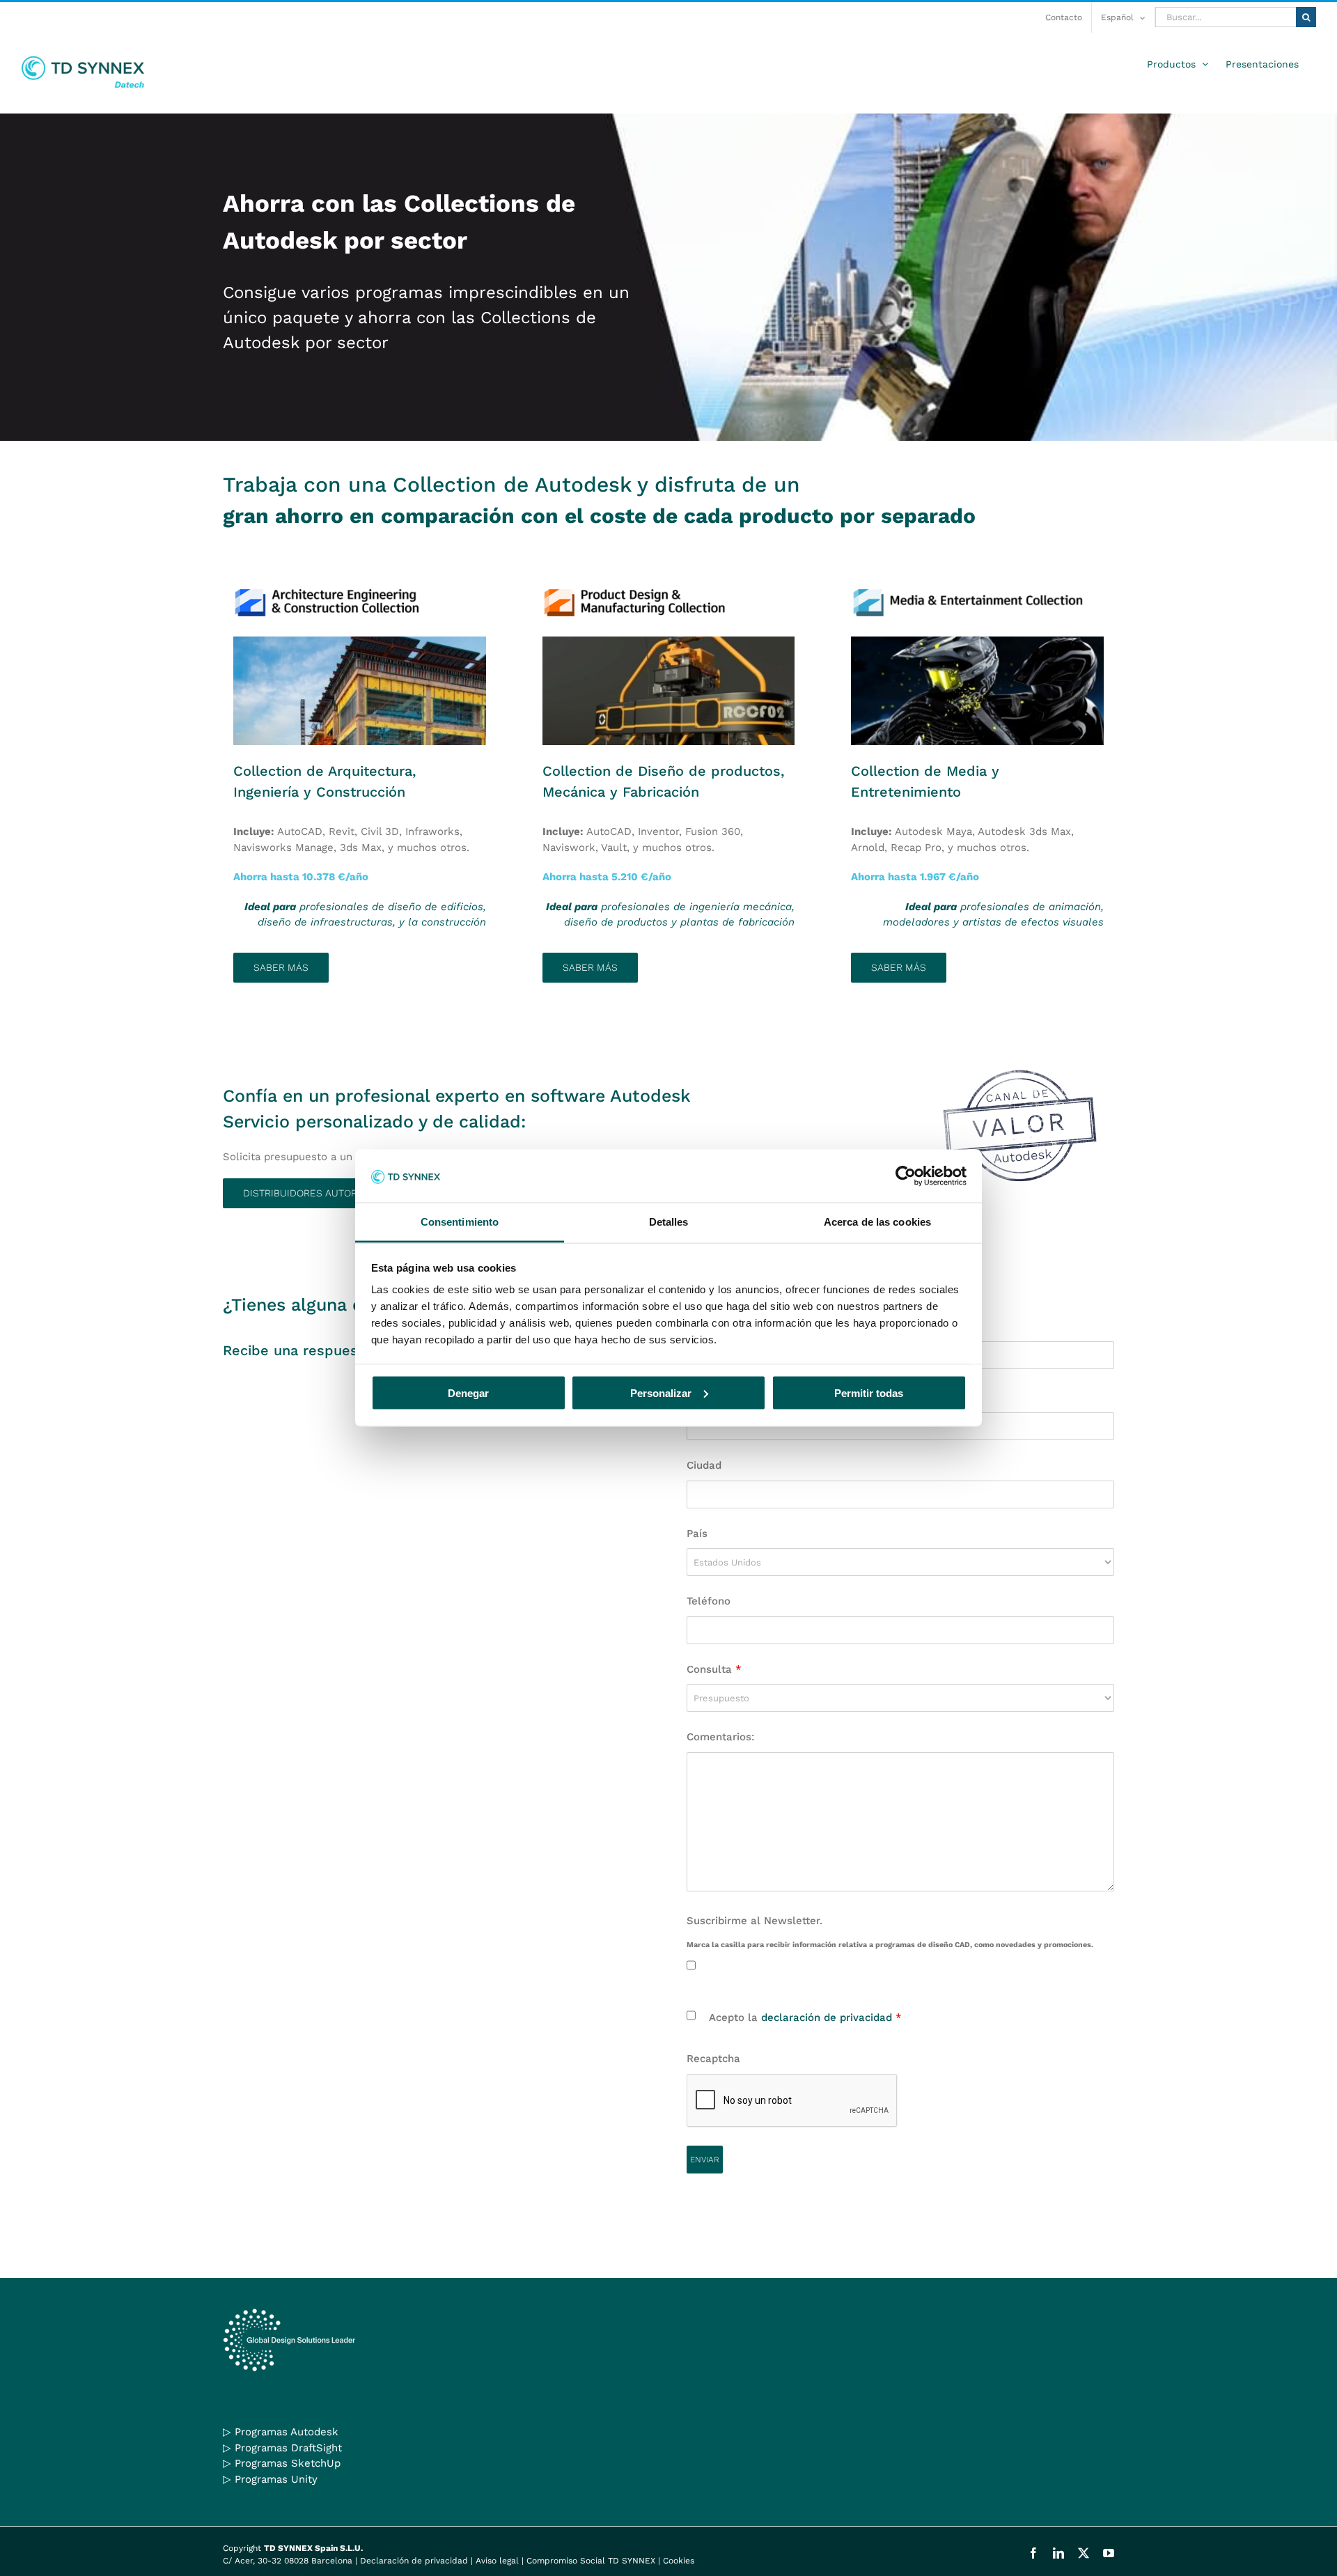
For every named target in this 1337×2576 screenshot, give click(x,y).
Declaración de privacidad (414, 2561)
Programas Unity (276, 2479)
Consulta (714, 1669)
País (697, 1533)
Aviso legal (497, 2561)
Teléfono (709, 1601)
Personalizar (661, 1392)
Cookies (679, 2561)
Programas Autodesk (287, 2432)
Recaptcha (713, 2059)
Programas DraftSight (288, 2448)
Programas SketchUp (288, 2463)
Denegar (468, 1392)
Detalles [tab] (669, 1222)
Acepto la (805, 2017)
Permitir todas (869, 1392)
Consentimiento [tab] (460, 1222)
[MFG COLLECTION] (669, 641)
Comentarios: (720, 1737)
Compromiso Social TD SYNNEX (591, 2561)
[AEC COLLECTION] (360, 641)
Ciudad (704, 1465)
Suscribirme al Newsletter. (754, 1921)
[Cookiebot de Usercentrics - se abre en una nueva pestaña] (906, 1176)
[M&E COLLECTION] (977, 641)
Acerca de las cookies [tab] (877, 1222)
